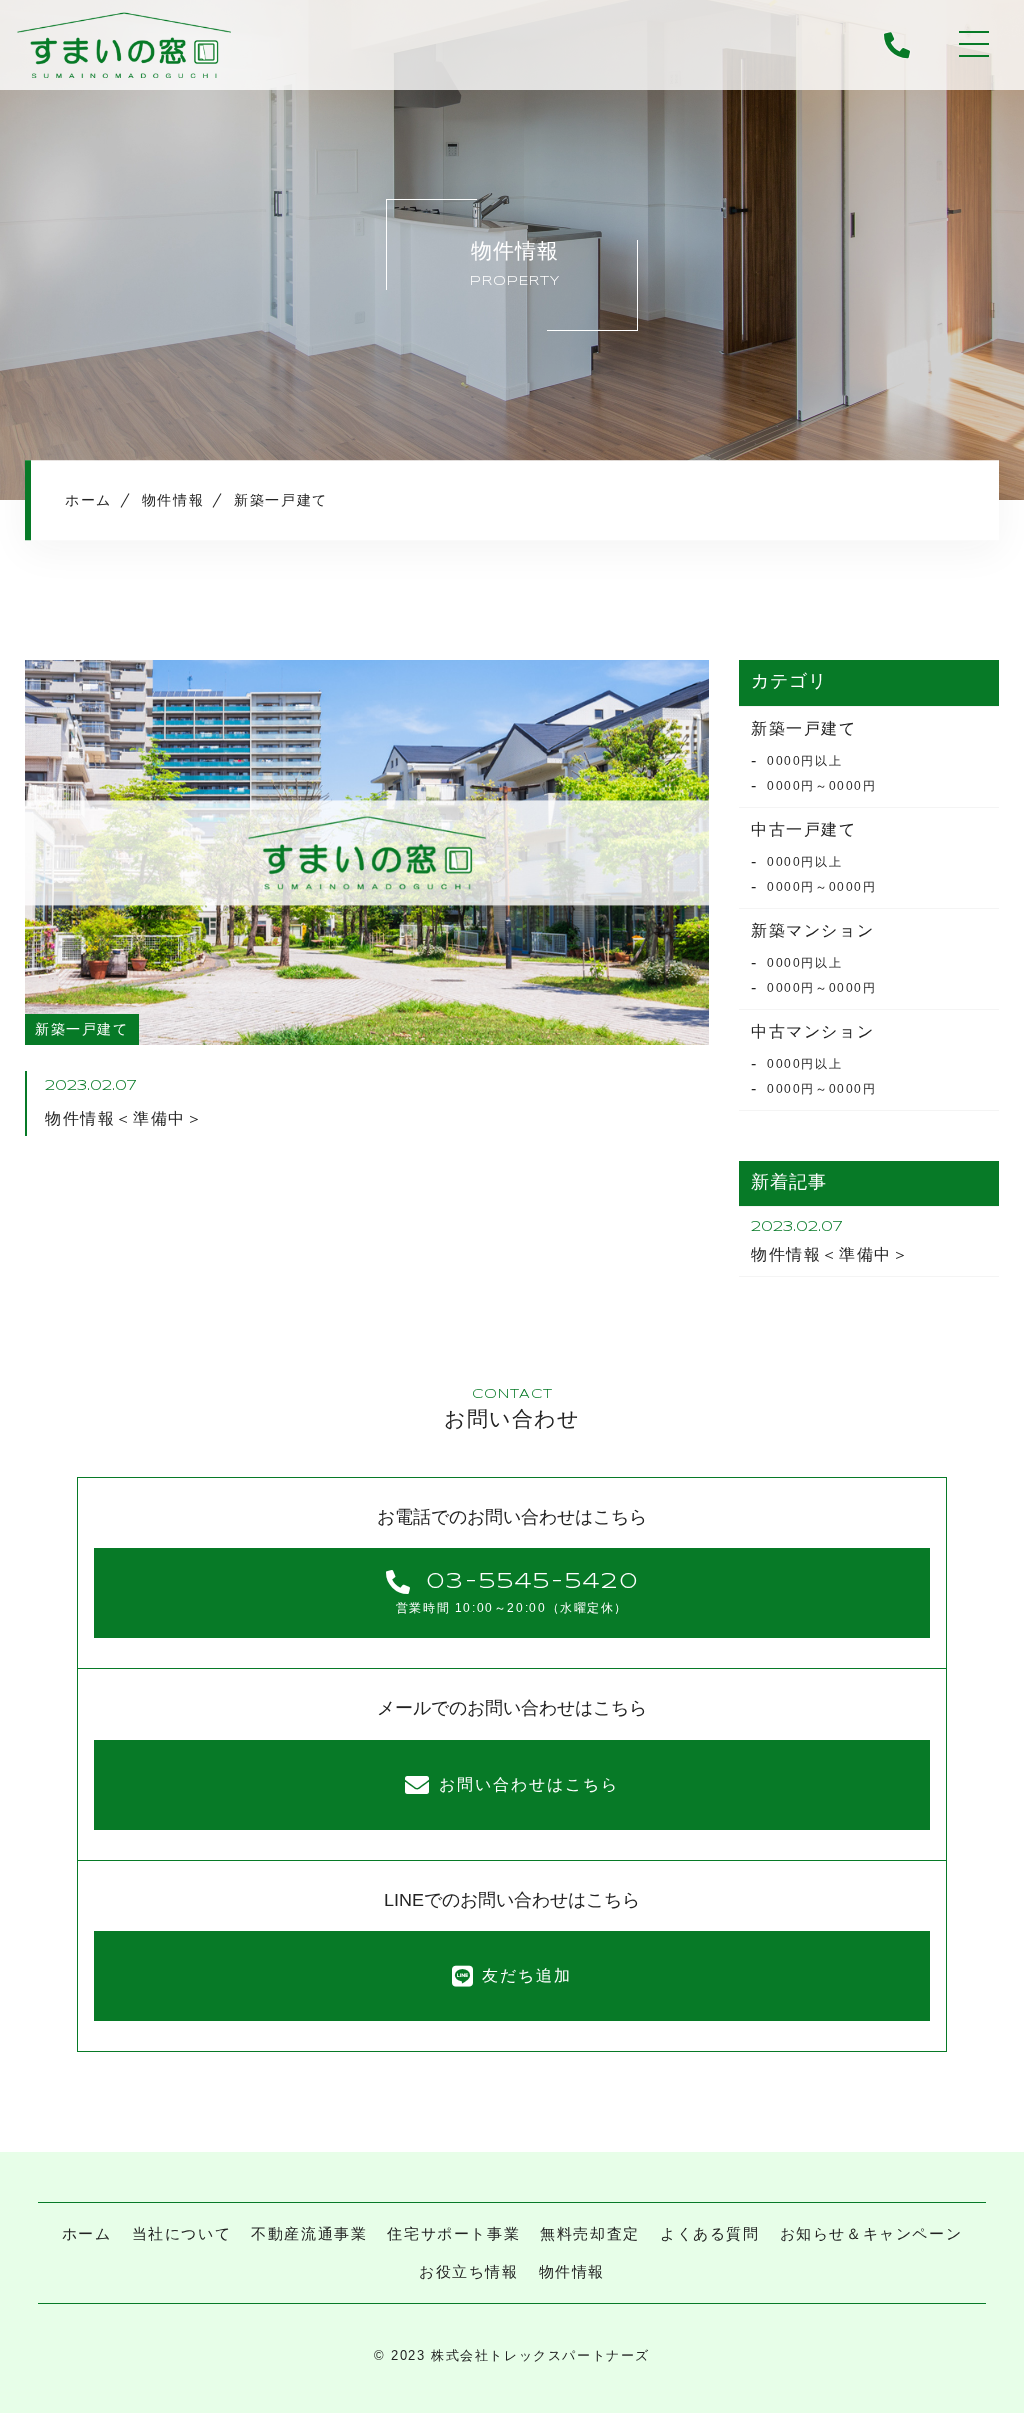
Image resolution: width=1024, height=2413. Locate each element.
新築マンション (812, 930)
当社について (182, 2233)
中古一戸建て (804, 829)
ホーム (87, 2233)
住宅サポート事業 (453, 2233)
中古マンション (812, 1031)
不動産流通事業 (309, 2233)
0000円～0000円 (822, 786)
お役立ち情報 (469, 2271)
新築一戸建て (804, 728)
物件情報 (572, 2271)
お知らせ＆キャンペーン (871, 2233)
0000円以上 (804, 761)
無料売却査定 (590, 2233)
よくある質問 (710, 2233)
